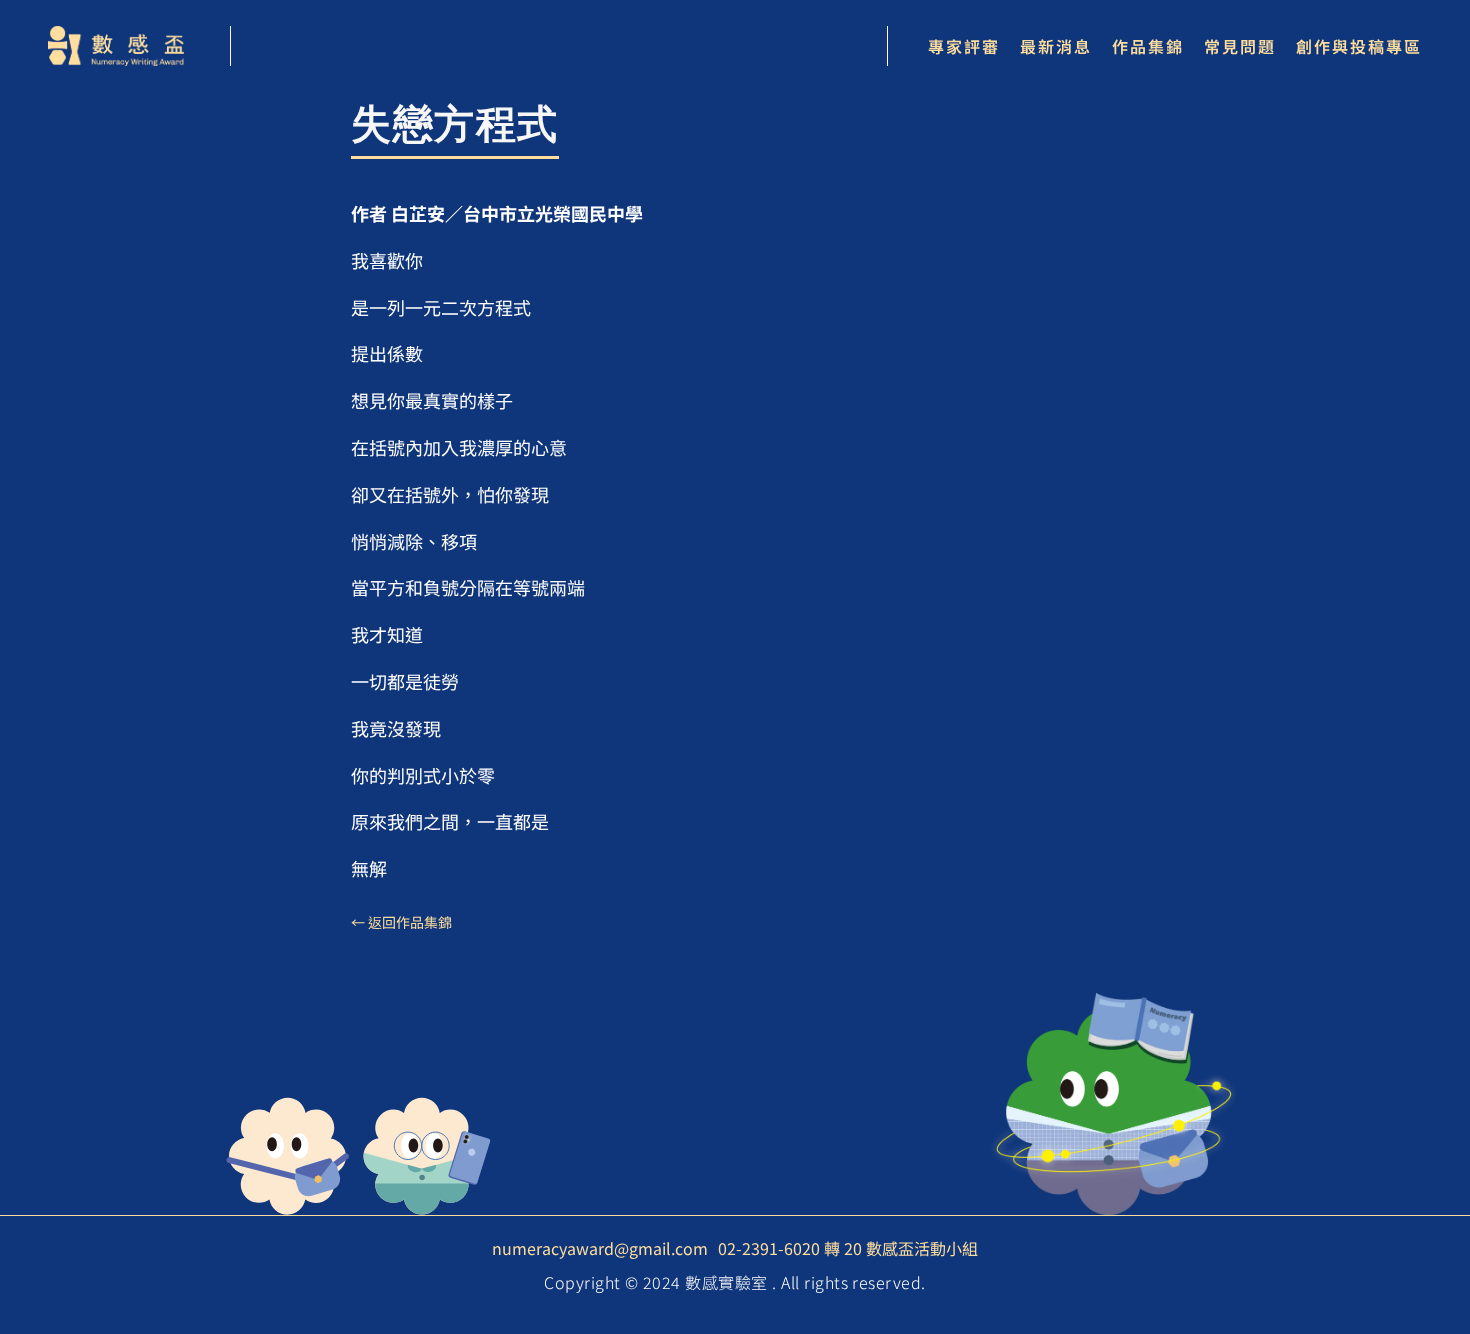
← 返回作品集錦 (401, 922)
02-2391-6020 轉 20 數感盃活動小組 (848, 1248)
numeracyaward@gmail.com (600, 1248)
